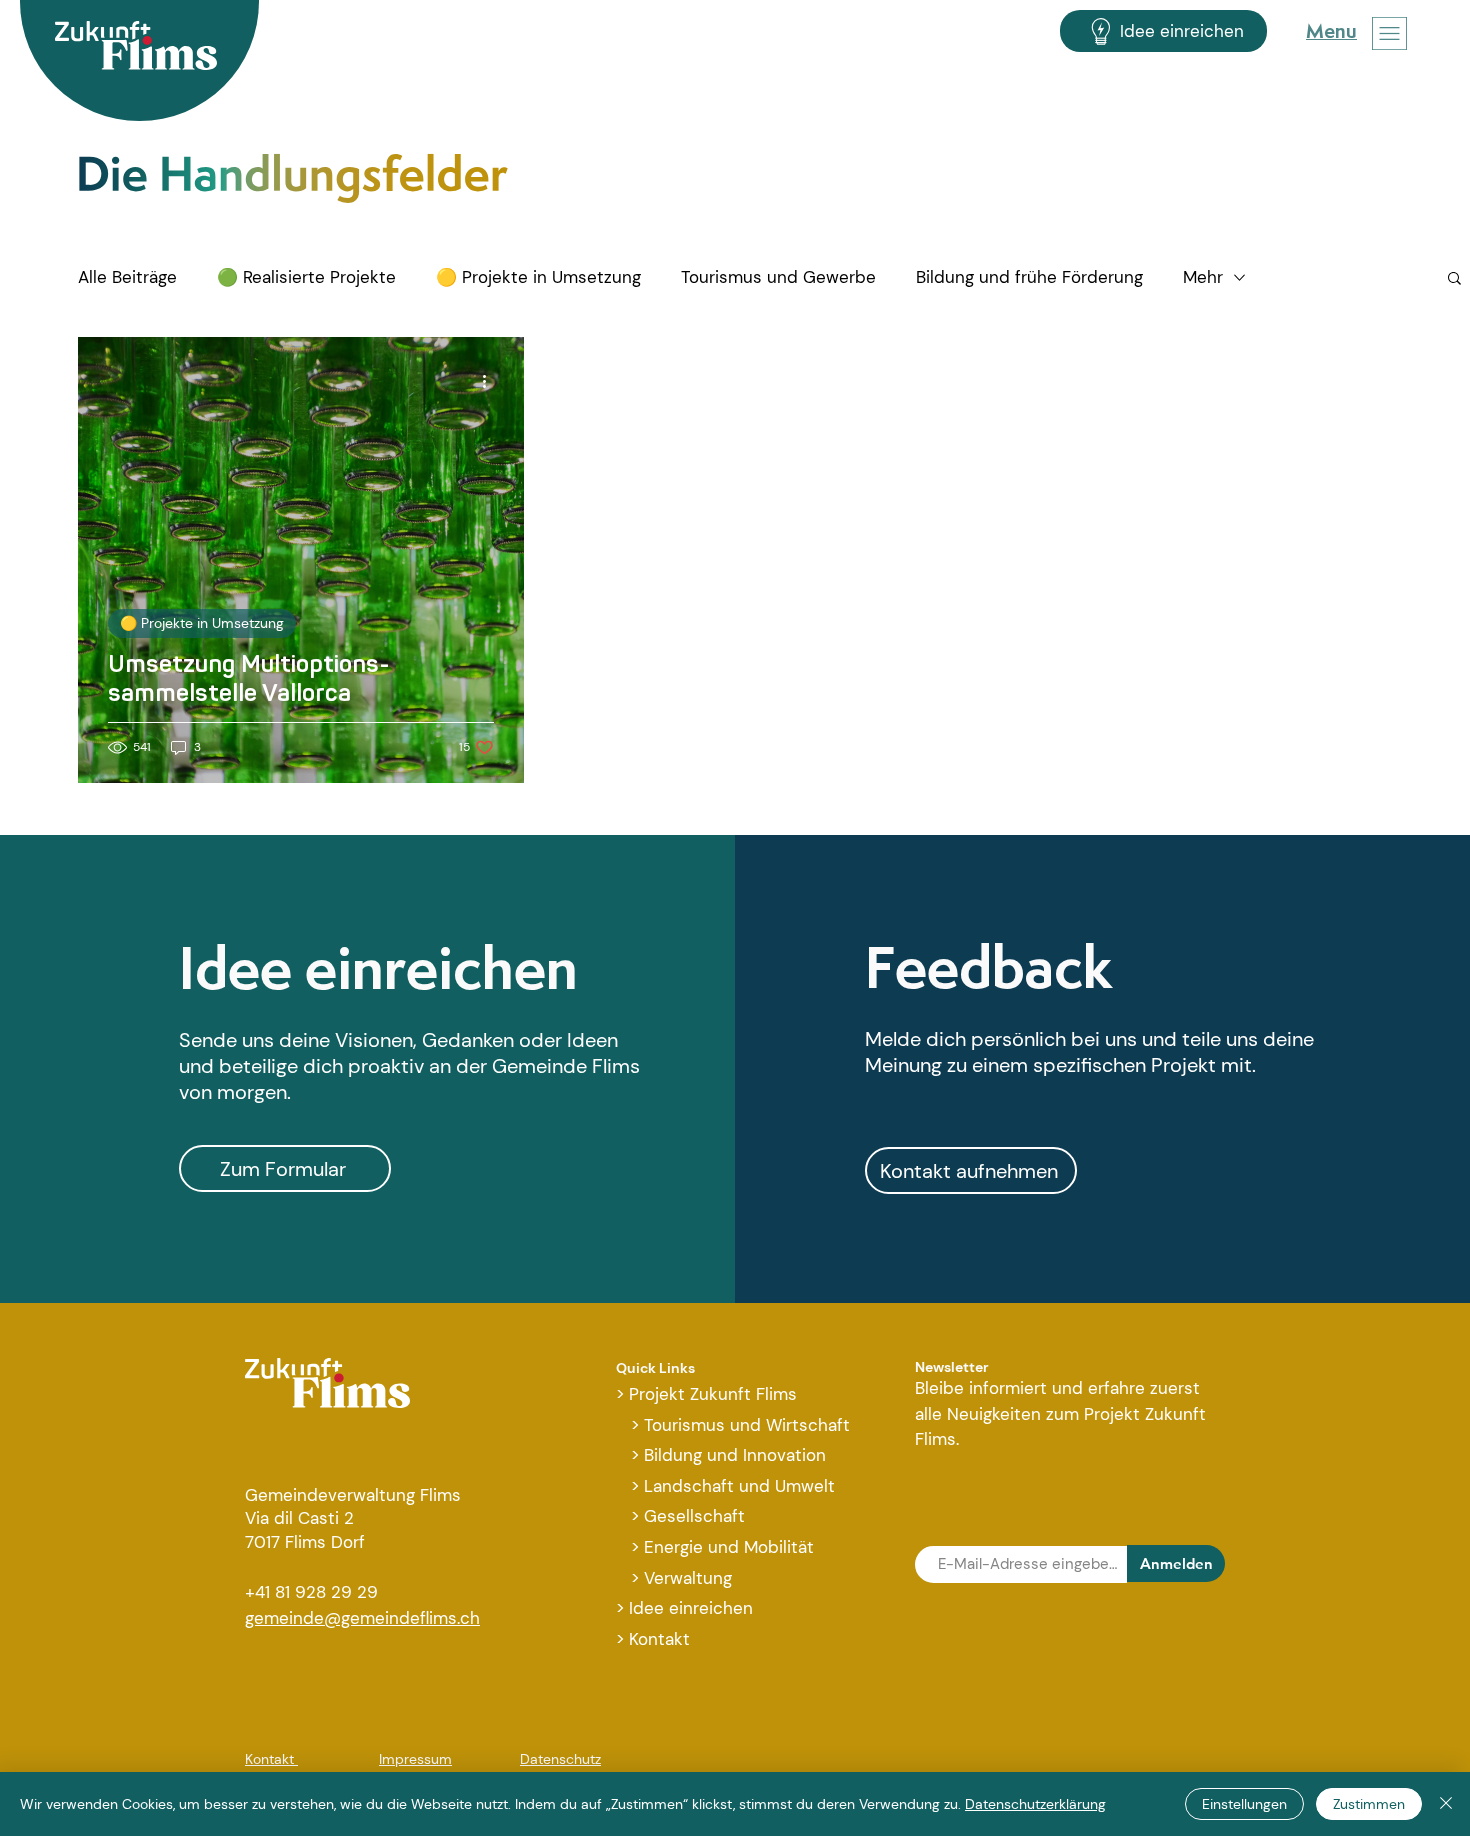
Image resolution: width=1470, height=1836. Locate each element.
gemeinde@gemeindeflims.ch (362, 1618)
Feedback (989, 966)
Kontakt (659, 1639)
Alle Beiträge (127, 277)
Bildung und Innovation (735, 1455)
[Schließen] (1446, 1804)
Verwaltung (688, 1578)
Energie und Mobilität (729, 1547)
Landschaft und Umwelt (739, 1486)
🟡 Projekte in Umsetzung (538, 277)
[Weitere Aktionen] (491, 381)
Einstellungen (1244, 1804)
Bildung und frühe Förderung (1029, 277)
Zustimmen (1369, 1804)
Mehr (1203, 277)
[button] (1389, 33)
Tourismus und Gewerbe (778, 277)
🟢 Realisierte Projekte (306, 277)
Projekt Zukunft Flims (713, 1394)
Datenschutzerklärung (1035, 1804)
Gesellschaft (694, 1516)
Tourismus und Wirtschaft (747, 1425)
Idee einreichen (378, 967)
